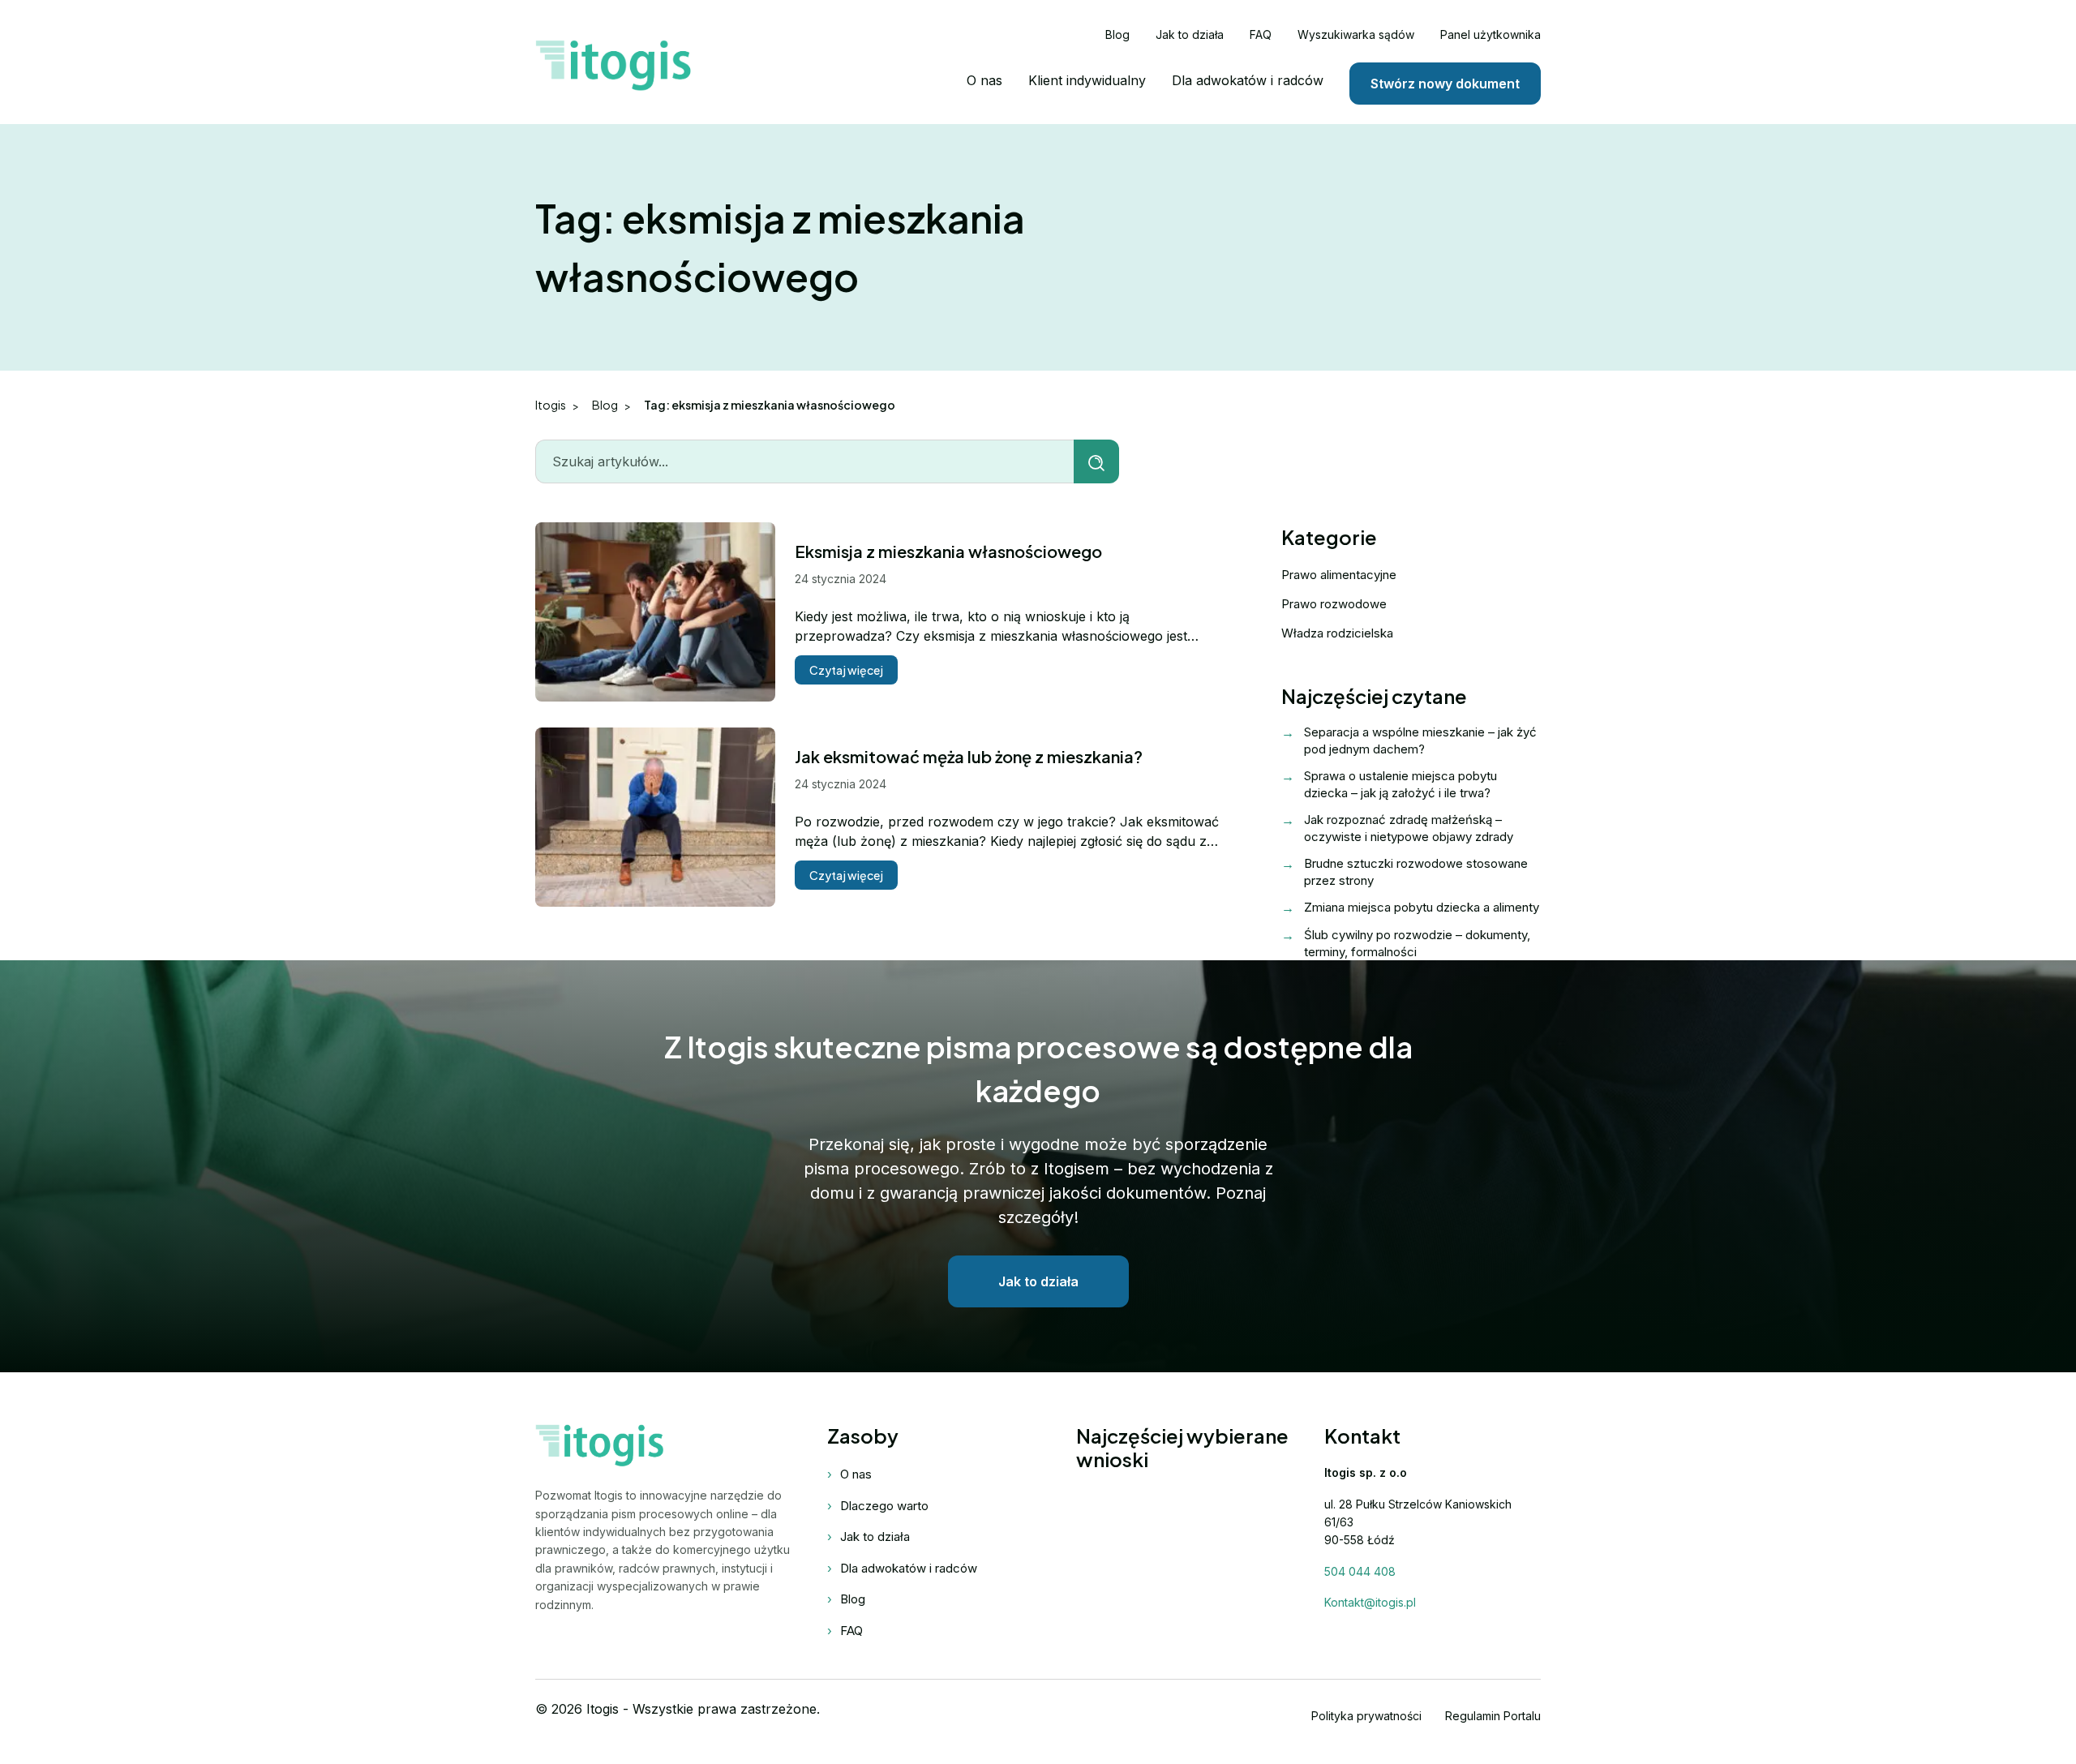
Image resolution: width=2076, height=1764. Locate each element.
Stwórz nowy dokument (1445, 84)
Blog (1117, 34)
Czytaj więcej (846, 670)
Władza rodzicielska (1337, 633)
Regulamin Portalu (1493, 1716)
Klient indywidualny (1087, 80)
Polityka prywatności (1366, 1716)
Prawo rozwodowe (1334, 604)
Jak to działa (1190, 34)
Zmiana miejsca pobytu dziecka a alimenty (1422, 907)
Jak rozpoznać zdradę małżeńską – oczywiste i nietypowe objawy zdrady (1409, 828)
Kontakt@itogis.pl (1370, 1602)
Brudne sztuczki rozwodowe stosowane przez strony (1416, 872)
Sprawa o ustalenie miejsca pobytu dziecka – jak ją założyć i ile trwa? (1400, 784)
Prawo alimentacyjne (1339, 575)
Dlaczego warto (884, 1506)
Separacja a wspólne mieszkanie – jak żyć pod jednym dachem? (1420, 740)
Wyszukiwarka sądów (1356, 34)
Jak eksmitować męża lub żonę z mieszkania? (969, 756)
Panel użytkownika (1491, 34)
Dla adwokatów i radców (1248, 80)
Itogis (551, 405)
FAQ (1261, 34)
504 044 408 (1360, 1571)
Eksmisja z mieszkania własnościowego (948, 551)
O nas (984, 80)
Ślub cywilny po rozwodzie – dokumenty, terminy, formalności (1417, 943)
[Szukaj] (1096, 461)
